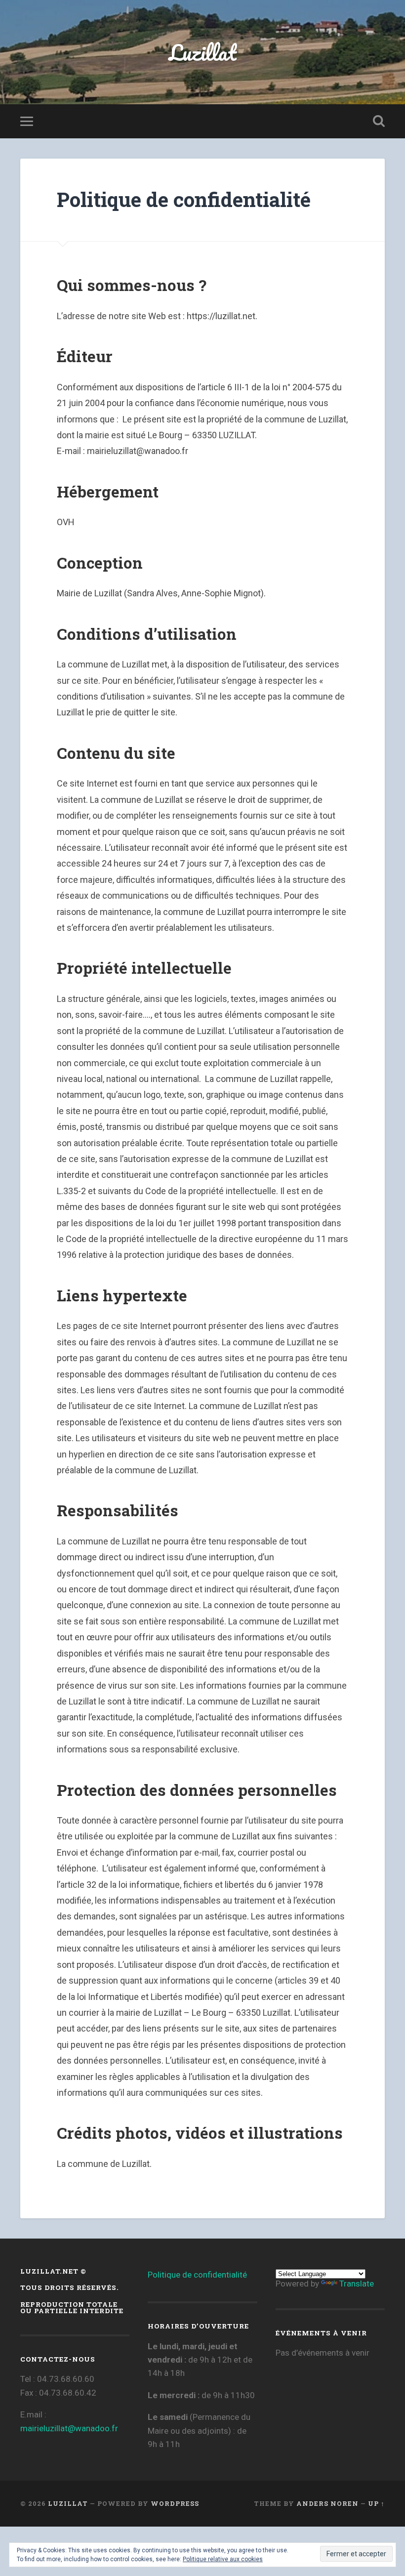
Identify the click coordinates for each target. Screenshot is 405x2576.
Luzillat (203, 52)
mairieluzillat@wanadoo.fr (69, 2428)
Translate (357, 2284)
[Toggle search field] (379, 121)
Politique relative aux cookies (223, 2559)
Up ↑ (376, 2503)
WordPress (175, 2503)
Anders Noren (327, 2503)
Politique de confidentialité (197, 2275)
